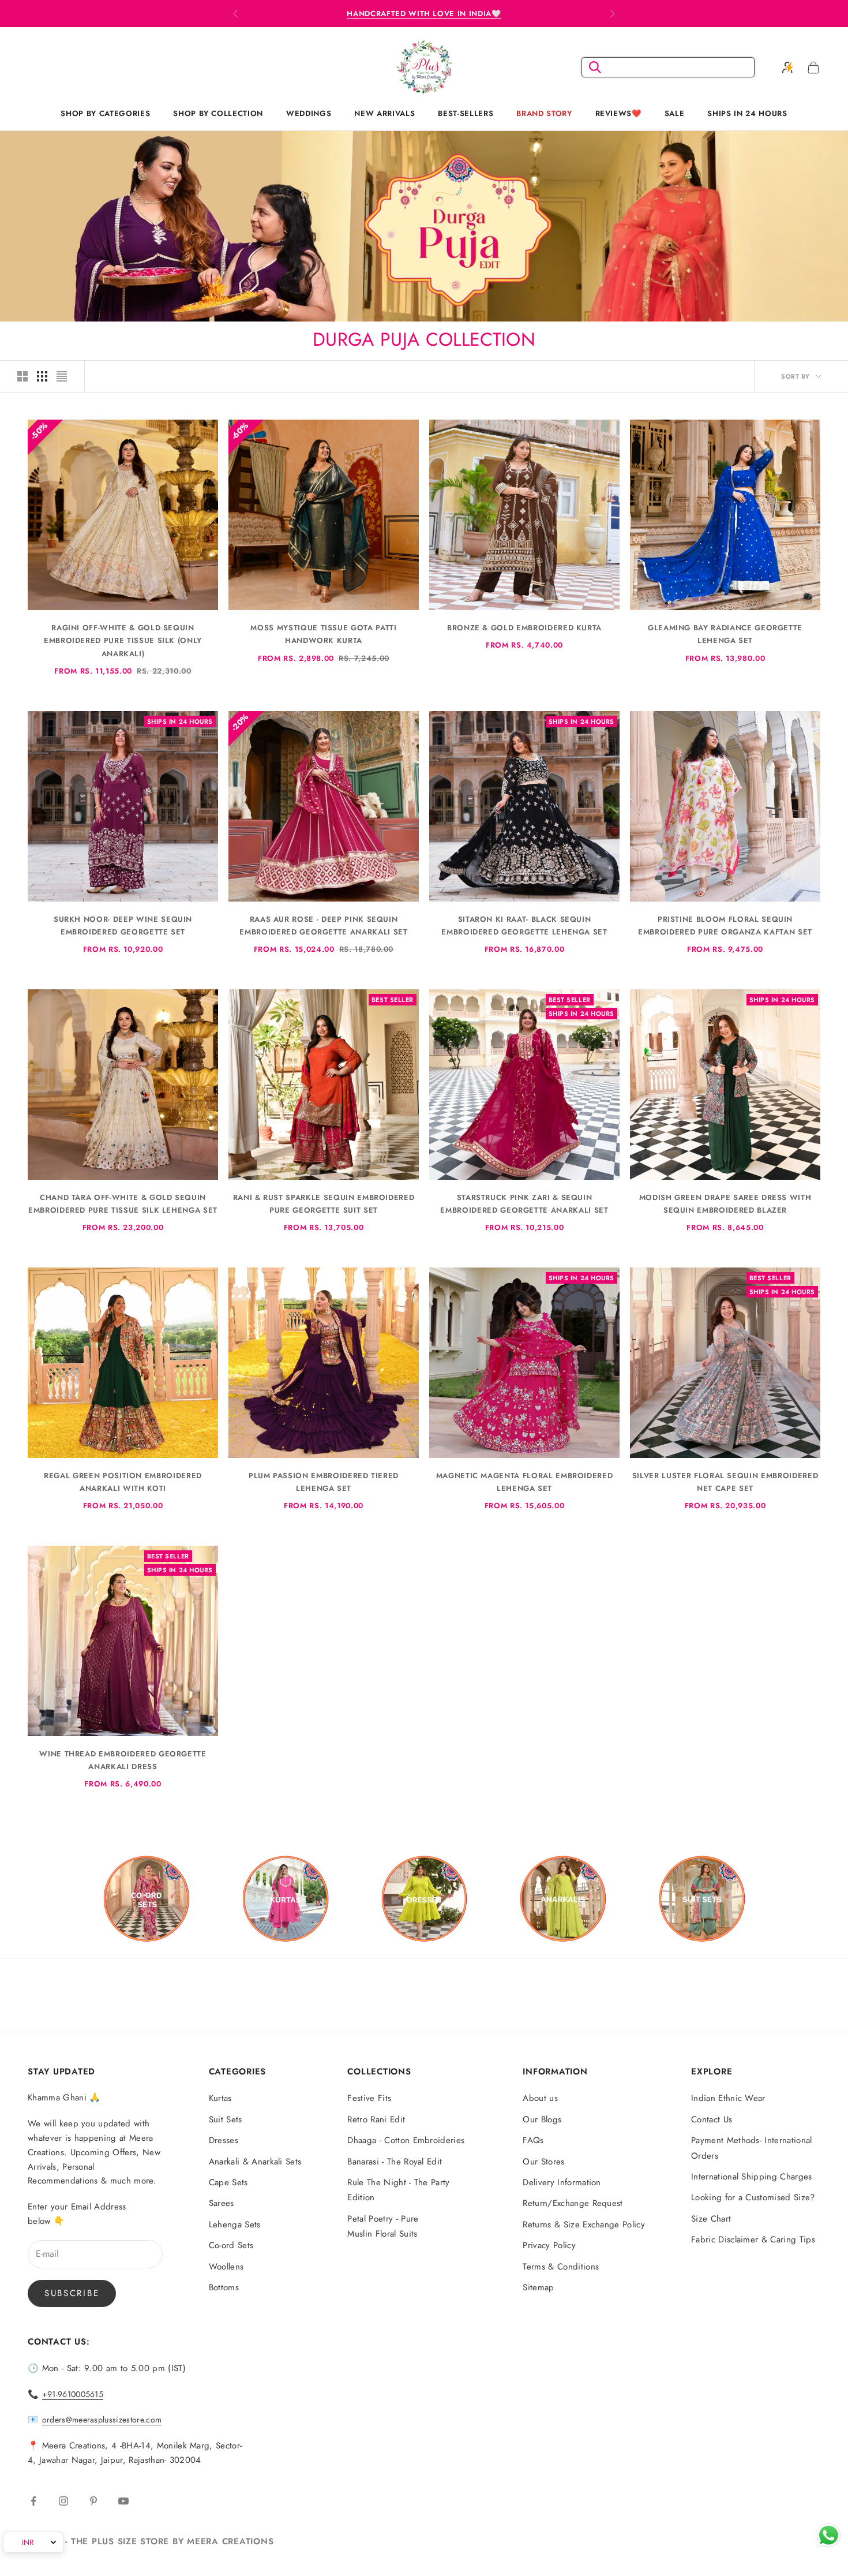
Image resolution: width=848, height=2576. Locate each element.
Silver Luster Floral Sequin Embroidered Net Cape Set (725, 1482)
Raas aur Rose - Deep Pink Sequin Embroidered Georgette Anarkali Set (323, 926)
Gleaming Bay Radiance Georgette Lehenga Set (725, 634)
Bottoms (224, 2287)
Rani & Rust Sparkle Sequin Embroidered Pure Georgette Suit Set (324, 1204)
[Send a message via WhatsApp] (829, 2535)
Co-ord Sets (231, 2245)
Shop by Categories (105, 113)
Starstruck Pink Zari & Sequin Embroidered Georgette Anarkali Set (524, 1204)
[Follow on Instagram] (63, 2501)
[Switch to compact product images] (62, 376)
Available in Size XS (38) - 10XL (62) (424, 14)
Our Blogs (542, 2119)
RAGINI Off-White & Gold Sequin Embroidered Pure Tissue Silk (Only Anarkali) (123, 640)
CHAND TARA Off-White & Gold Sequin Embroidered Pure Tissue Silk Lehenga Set (123, 1204)
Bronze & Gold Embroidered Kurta (524, 628)
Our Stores (543, 2162)
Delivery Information (562, 2182)
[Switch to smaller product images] (42, 376)
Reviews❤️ (618, 113)
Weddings (309, 113)
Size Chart (711, 2219)
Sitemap (538, 2287)
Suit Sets (226, 2119)
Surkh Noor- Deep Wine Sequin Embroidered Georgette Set (123, 926)
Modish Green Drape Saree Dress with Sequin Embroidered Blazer (725, 1204)
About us (540, 2098)
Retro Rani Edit (376, 2119)
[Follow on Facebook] (33, 2501)
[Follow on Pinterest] (93, 2501)
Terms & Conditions (561, 2267)
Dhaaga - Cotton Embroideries (406, 2140)
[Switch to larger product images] (22, 376)
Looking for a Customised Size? (753, 2197)
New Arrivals (384, 113)
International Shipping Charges (752, 2177)
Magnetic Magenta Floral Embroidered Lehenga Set (525, 1482)
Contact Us (712, 2119)
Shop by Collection (218, 113)
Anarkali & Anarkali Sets (255, 2162)
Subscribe (72, 2293)
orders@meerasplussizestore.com (102, 2420)
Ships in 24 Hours (747, 113)
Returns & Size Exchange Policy (584, 2224)
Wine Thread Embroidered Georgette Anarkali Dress (123, 1760)
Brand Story (544, 113)
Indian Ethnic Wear (728, 2098)
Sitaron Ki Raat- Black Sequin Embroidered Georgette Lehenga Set (524, 926)
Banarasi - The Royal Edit (395, 2162)
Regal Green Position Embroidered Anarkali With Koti (123, 1482)
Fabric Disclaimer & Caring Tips (753, 2239)
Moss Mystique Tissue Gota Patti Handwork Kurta (323, 634)
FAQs (533, 2140)
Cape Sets (228, 2182)
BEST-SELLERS (466, 113)
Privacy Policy (549, 2245)
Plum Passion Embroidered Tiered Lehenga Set (324, 1482)
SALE (675, 113)
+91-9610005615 (73, 2394)
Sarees (222, 2203)
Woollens (226, 2267)
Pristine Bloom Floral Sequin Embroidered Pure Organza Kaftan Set (725, 926)
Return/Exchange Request (573, 2203)
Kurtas (220, 2098)
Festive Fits (369, 2098)
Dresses (224, 2140)
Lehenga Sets (235, 2224)
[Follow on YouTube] (123, 2501)
